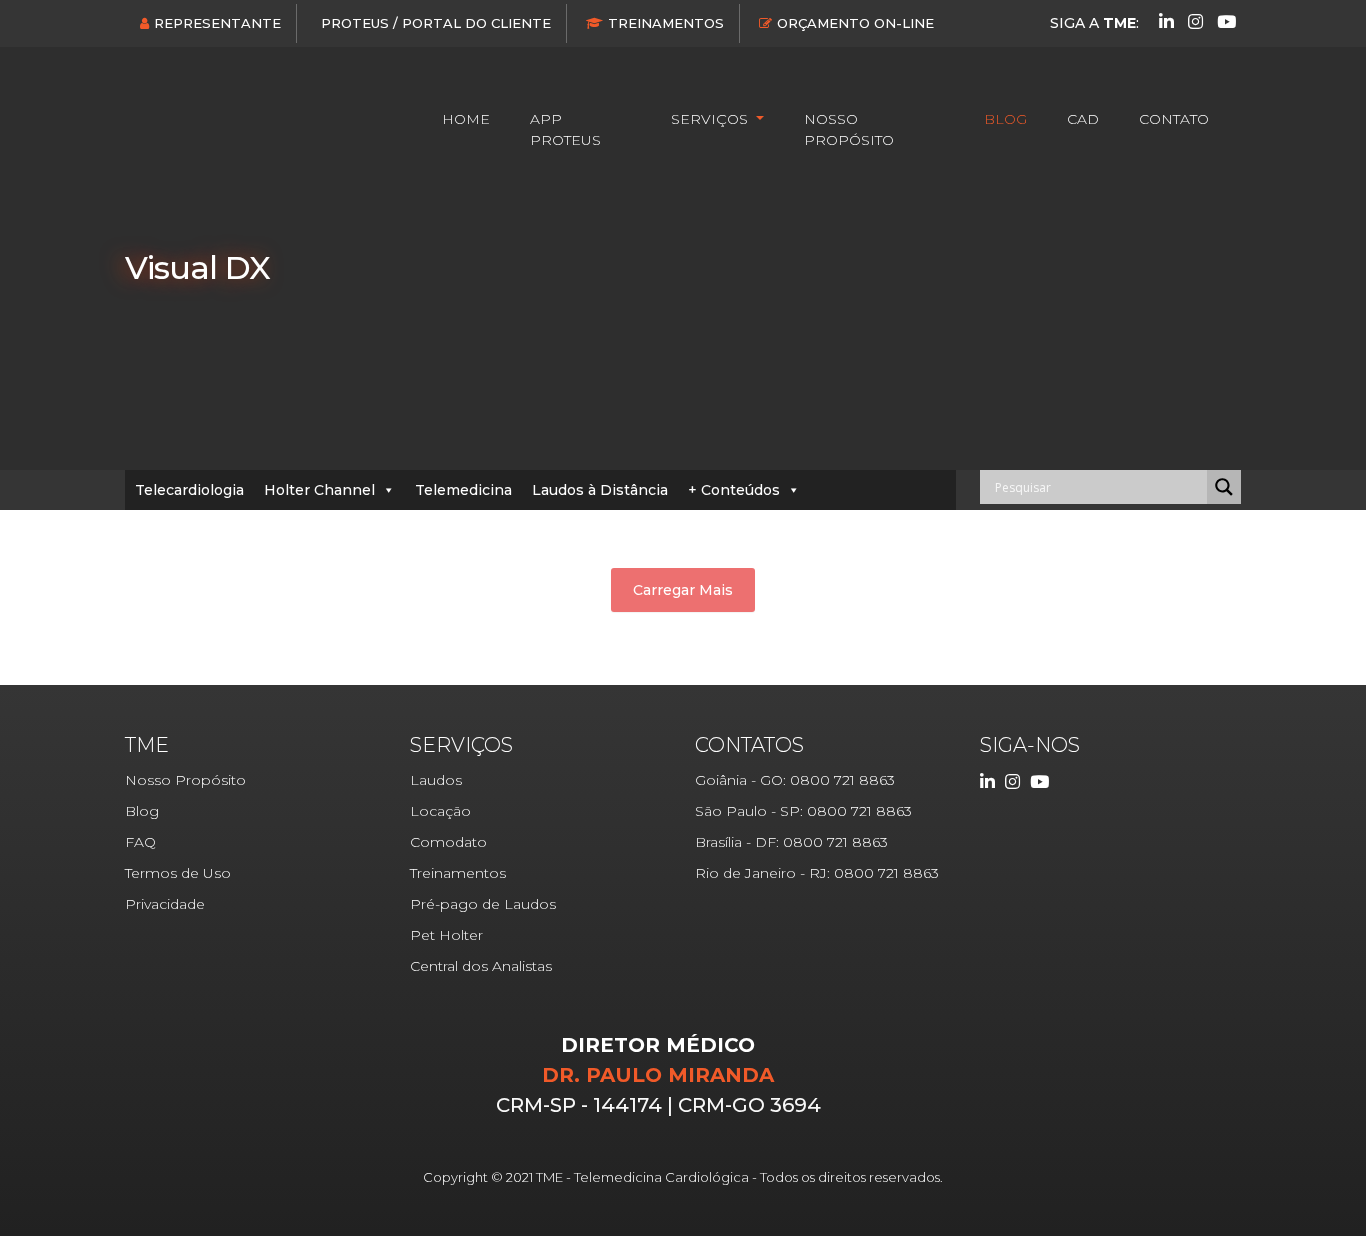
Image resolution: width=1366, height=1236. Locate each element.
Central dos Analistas (481, 966)
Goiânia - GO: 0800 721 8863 (795, 780)
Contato (1174, 119)
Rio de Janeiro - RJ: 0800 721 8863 (817, 873)
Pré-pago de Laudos (483, 904)
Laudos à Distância (600, 490)
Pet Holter (446, 935)
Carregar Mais (683, 590)
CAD (1083, 119)
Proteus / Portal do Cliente (436, 23)
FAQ (140, 842)
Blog (1005, 119)
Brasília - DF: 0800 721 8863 (791, 842)
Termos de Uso (178, 873)
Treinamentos (666, 23)
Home (466, 119)
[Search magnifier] (1224, 487)
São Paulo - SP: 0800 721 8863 (803, 811)
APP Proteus (565, 129)
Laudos (436, 780)
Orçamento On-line (855, 23)
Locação (440, 811)
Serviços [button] (711, 119)
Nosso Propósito (849, 129)
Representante (217, 23)
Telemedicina (463, 490)
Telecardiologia (189, 490)
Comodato (448, 842)
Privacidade (165, 904)
